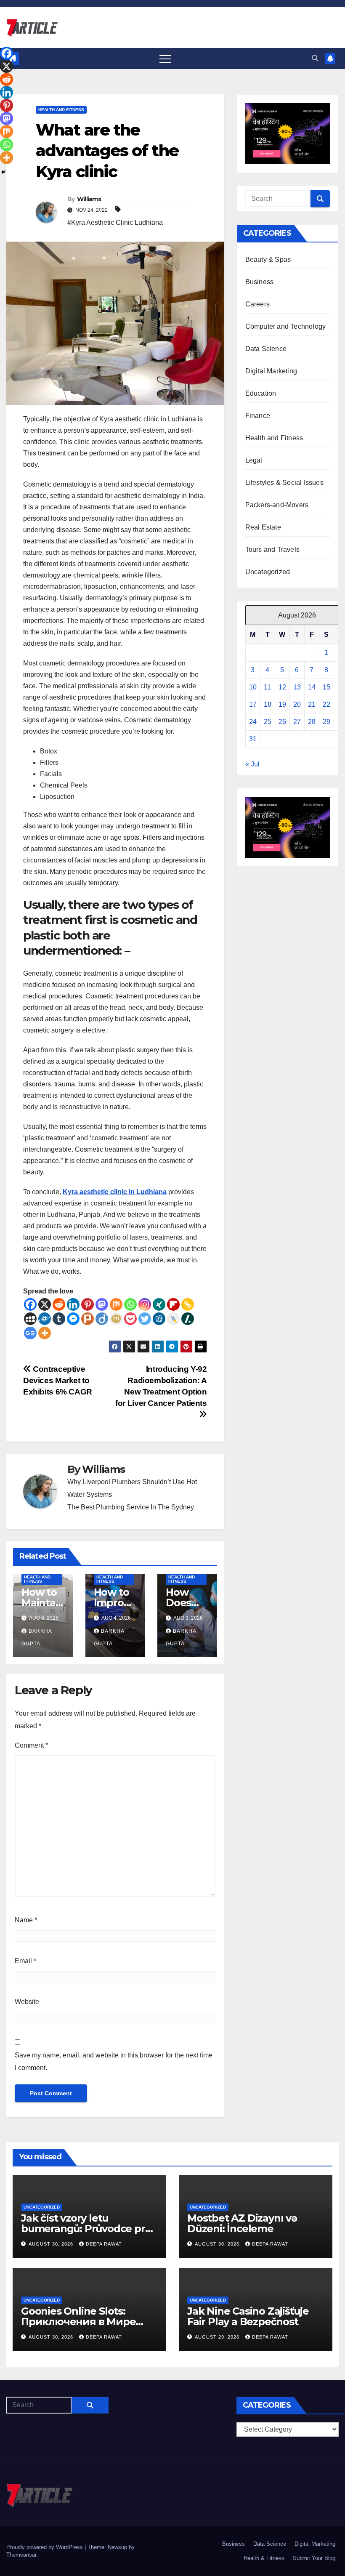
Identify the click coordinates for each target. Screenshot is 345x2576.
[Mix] (116, 1304)
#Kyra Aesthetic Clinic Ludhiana (115, 222)
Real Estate (263, 527)
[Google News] (30, 1333)
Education (261, 393)
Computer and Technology (286, 326)
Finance (258, 416)
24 (253, 722)
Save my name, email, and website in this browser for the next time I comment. (114, 2061)
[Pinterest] (88, 1304)
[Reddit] (59, 1304)
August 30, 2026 (52, 2244)
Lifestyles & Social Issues (284, 483)
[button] (315, 58)
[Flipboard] (173, 1304)
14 (312, 687)
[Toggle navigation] (165, 59)
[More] (45, 1333)
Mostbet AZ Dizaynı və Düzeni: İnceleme (242, 2223)
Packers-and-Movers (277, 505)
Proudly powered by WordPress (45, 2547)
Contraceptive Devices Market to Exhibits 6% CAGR (58, 1380)
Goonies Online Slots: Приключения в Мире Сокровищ (78, 2322)
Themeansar (21, 2555)
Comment (31, 1745)
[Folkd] (45, 1319)
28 (312, 722)
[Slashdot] (188, 1319)
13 (297, 687)
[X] (45, 1304)
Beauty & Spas (268, 259)
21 (312, 704)
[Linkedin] (73, 1304)
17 (253, 704)
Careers (257, 304)
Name (26, 1920)
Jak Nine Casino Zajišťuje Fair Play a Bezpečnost (248, 2316)
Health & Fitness (264, 2558)
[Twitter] (145, 1319)
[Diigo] (102, 1319)
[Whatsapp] (130, 1304)
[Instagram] (145, 1304)
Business (260, 282)
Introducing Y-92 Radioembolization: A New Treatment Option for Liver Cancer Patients (161, 1386)
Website (27, 2002)
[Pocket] (130, 1319)
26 (282, 722)
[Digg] (159, 1319)
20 (297, 704)
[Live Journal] (173, 1319)
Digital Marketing (271, 371)
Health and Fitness (61, 110)
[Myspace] (30, 1319)
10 (253, 687)
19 (282, 704)
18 (268, 704)
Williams (89, 199)
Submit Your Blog (314, 2558)
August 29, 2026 (218, 2337)
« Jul (252, 764)
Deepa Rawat (104, 2244)
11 (267, 687)
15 (326, 687)
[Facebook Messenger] (73, 1319)
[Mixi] (116, 1319)
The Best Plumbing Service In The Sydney (131, 1507)
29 (326, 722)
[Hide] (3, 172)
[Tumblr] (59, 1319)
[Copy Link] (188, 1304)
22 (326, 704)
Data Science (266, 349)
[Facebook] (30, 1304)
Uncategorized (268, 572)
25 (268, 722)
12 (282, 687)
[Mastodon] (102, 1304)
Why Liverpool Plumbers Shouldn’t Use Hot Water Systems (132, 1488)
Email (25, 1961)
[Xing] (159, 1304)
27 (297, 722)
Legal (254, 460)
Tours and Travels (272, 550)
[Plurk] (88, 1319)
